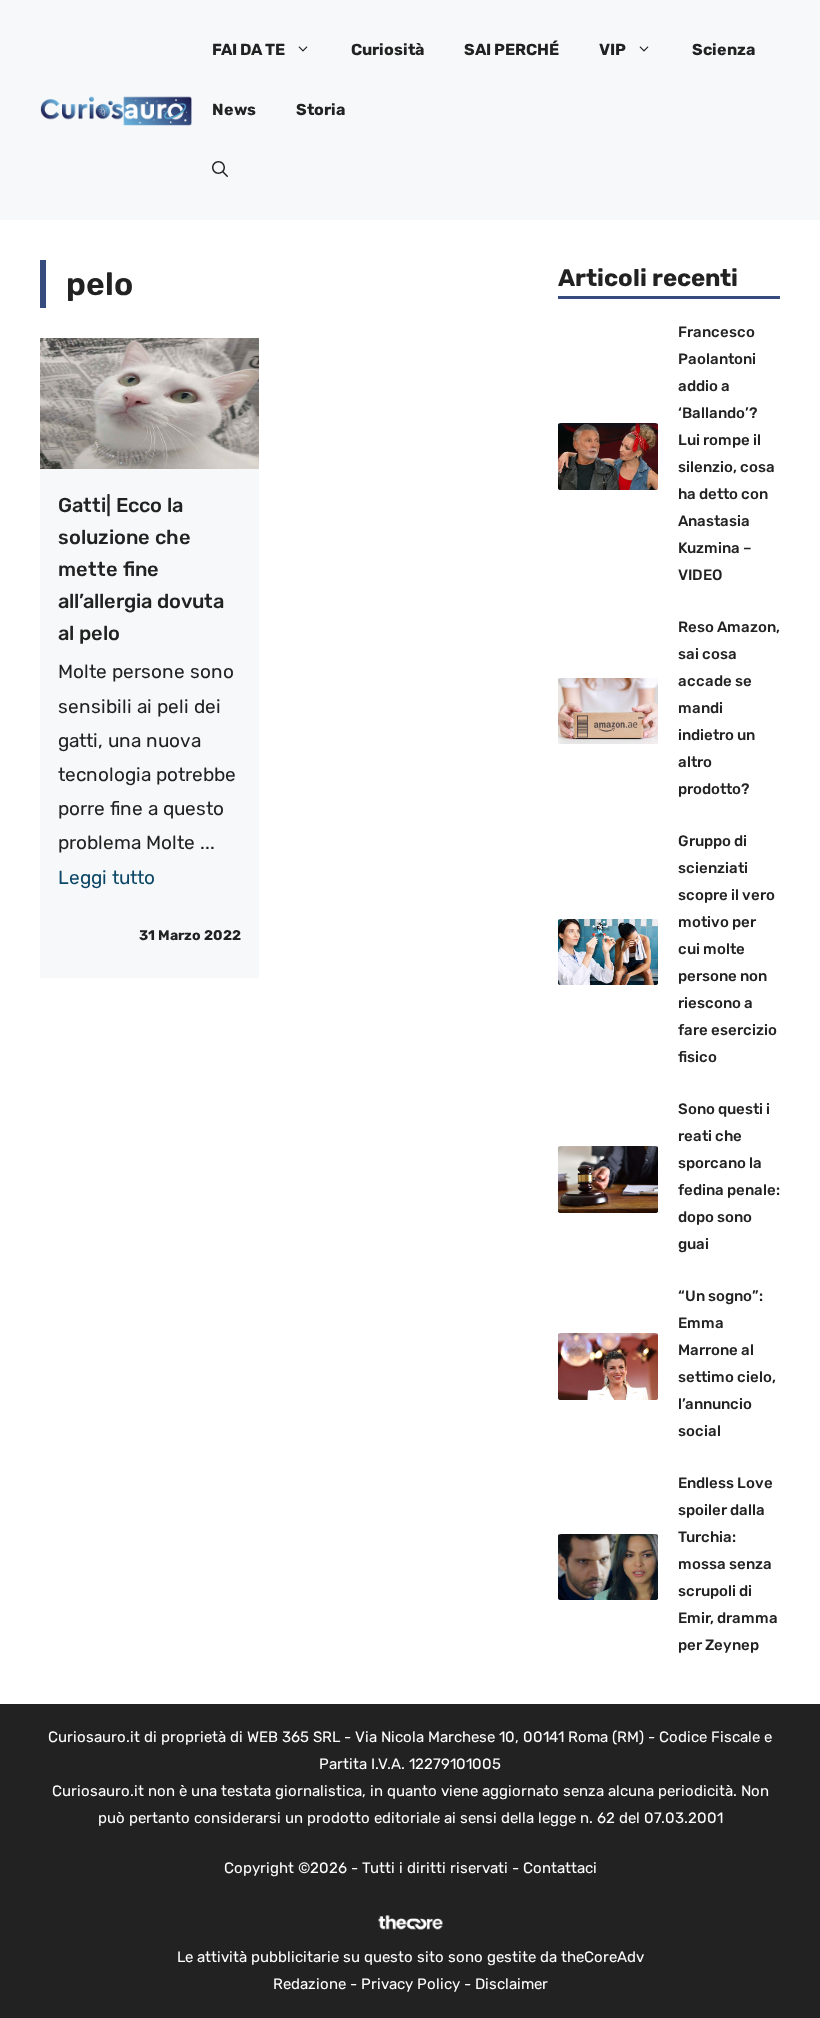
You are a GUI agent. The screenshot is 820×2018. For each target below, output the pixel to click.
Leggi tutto (106, 877)
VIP (612, 49)
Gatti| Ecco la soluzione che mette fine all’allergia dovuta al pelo (141, 569)
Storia (320, 109)
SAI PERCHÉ (511, 49)
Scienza (723, 49)
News (234, 109)
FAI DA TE (248, 49)
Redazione (309, 1984)
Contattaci (560, 1868)
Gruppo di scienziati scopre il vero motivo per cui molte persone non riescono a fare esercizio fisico (727, 949)
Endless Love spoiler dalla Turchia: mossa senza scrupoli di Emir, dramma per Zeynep (728, 1564)
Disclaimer (511, 1984)
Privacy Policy (410, 1984)
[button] (220, 170)
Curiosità (387, 49)
